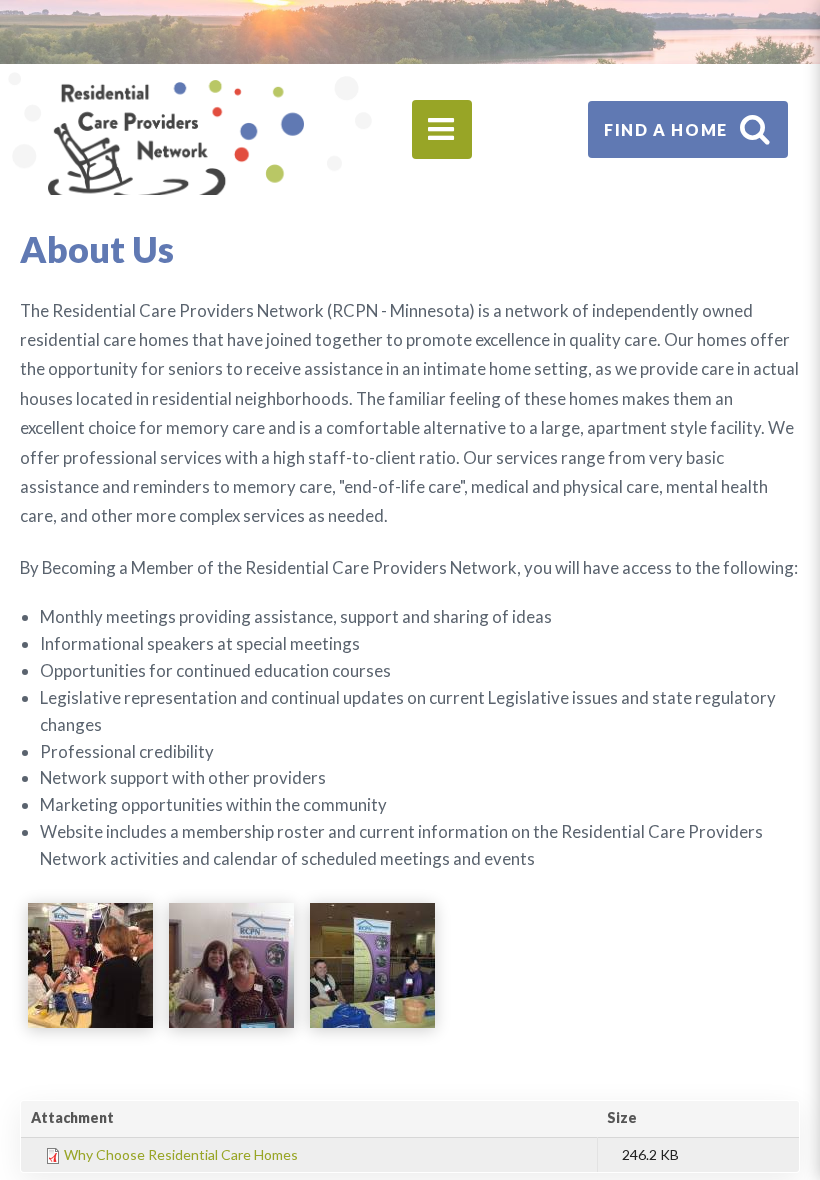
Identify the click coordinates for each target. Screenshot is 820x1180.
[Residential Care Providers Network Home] (176, 145)
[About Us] (90, 965)
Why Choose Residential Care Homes (181, 1154)
